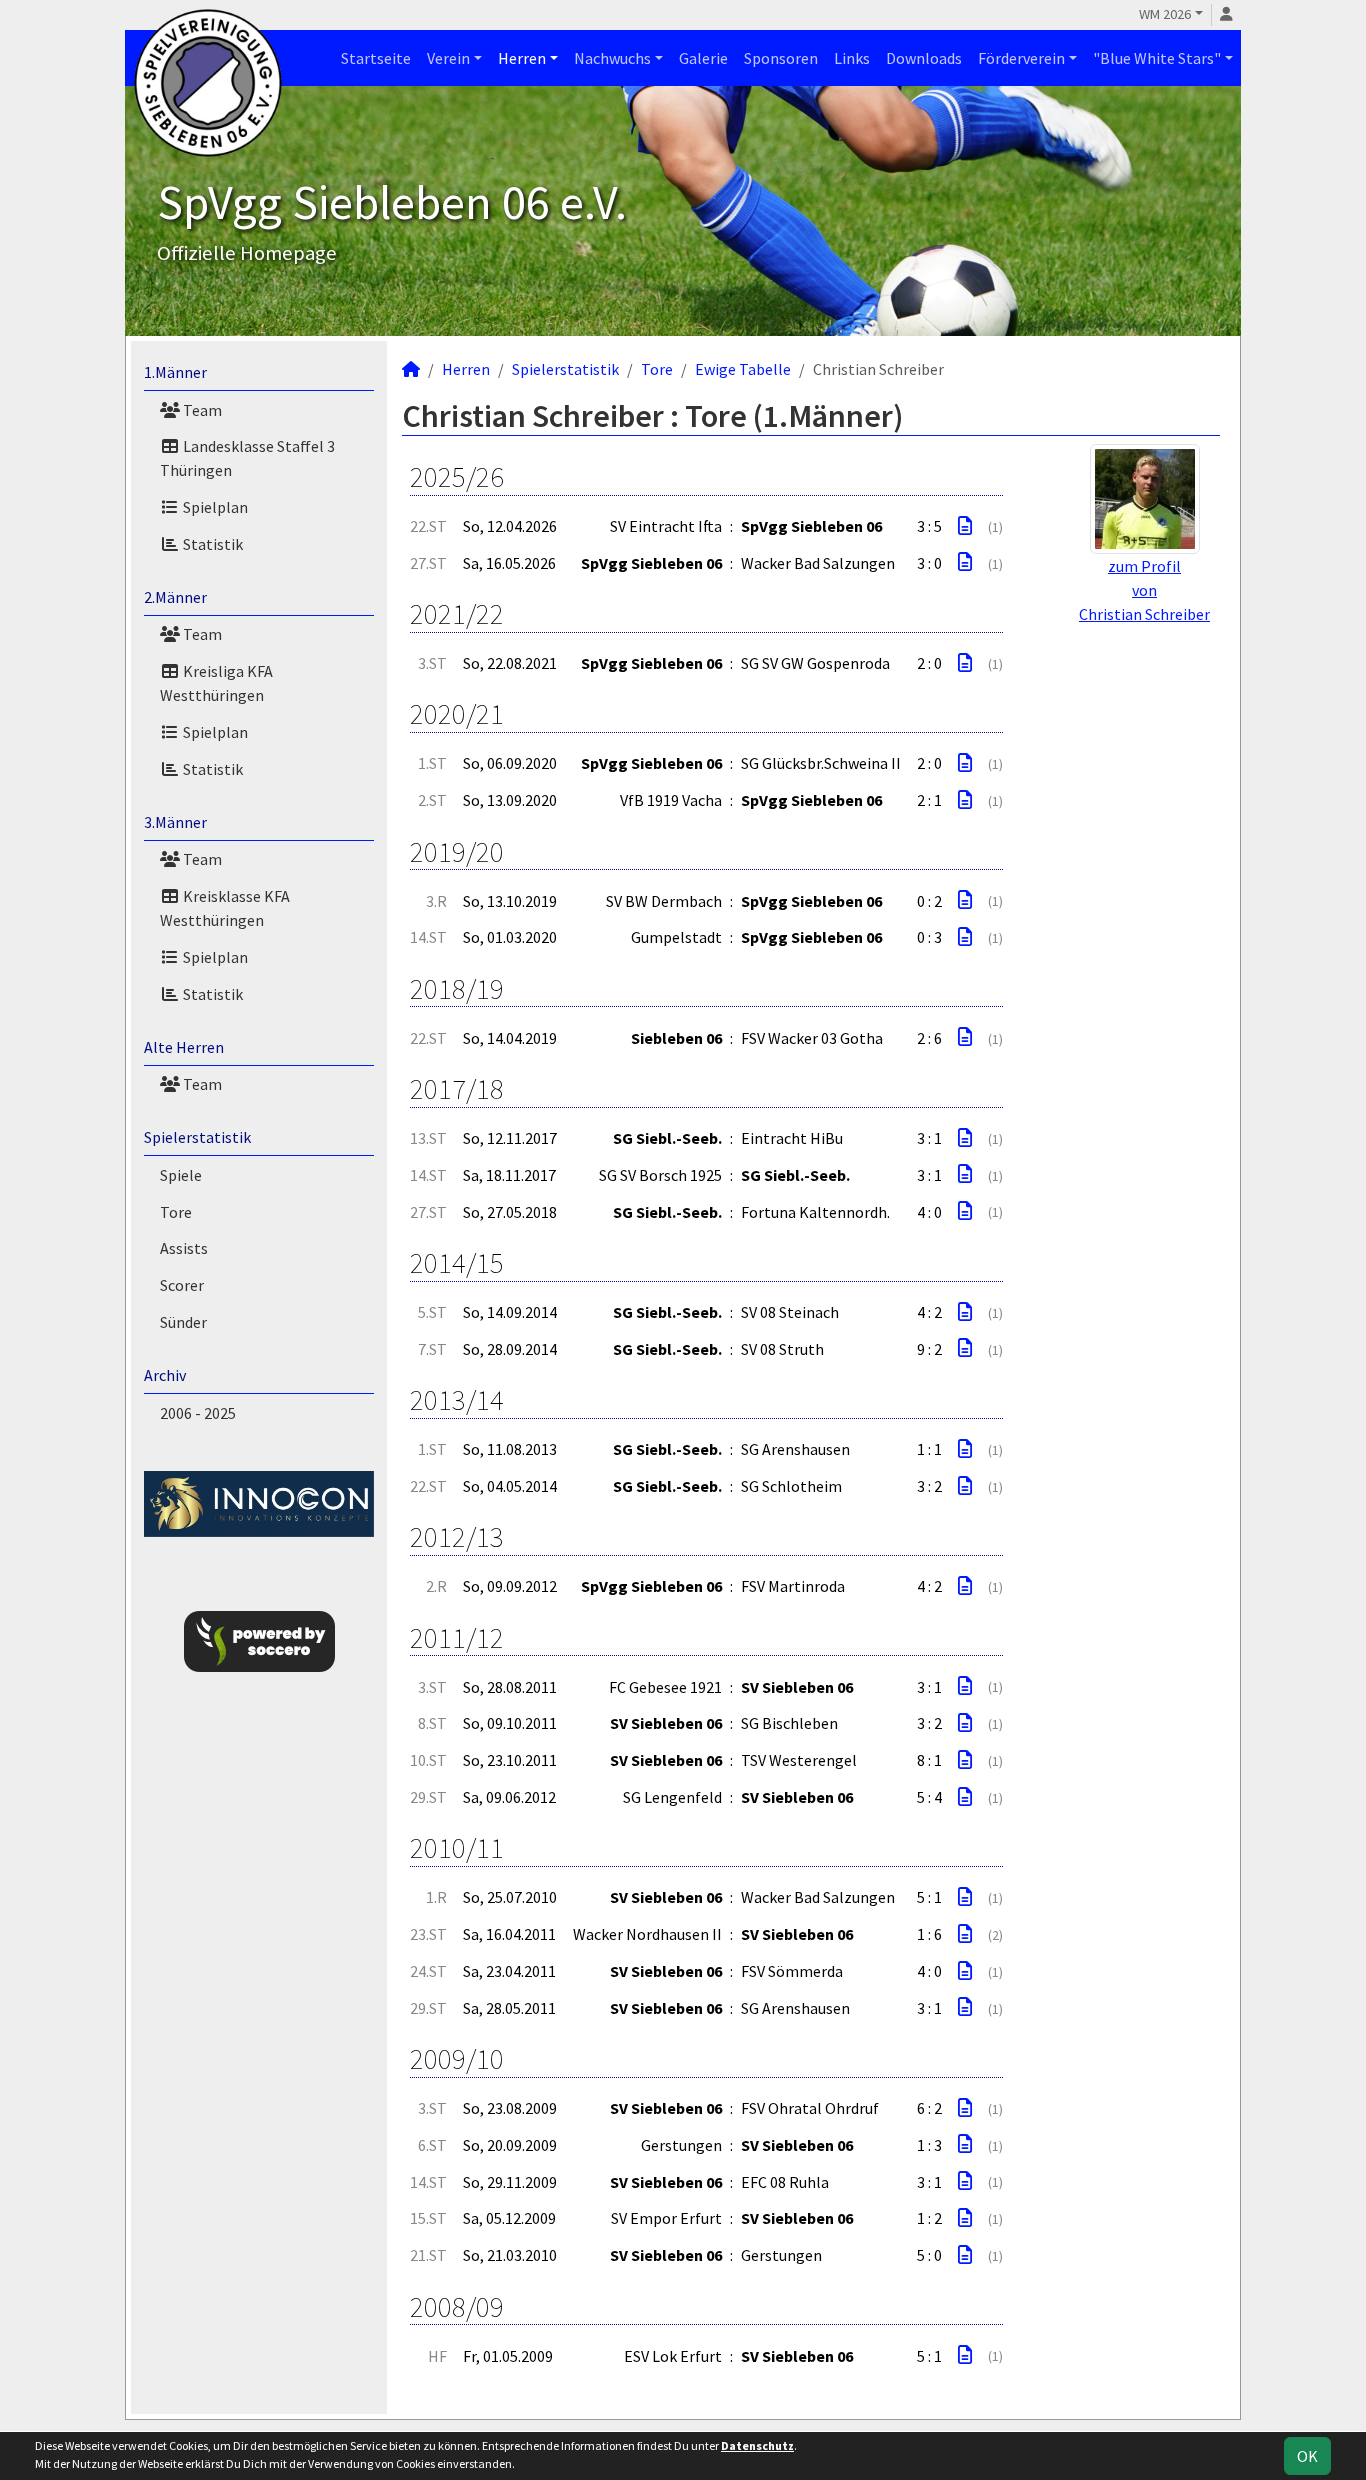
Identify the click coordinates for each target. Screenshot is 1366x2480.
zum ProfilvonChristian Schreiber (1144, 590)
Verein (448, 58)
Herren (522, 58)
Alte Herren (184, 1047)
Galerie (703, 58)
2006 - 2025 (198, 1413)
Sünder (183, 1322)
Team (201, 410)
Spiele (181, 1175)
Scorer (182, 1285)
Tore (176, 1212)
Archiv (165, 1375)
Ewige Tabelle (743, 369)
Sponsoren (781, 58)
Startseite (376, 58)
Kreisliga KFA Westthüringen (216, 683)
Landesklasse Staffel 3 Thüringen (247, 458)
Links (852, 58)
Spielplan (214, 507)
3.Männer (175, 822)
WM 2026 (1165, 14)
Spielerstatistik (197, 1137)
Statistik (211, 544)
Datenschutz (757, 2445)
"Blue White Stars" (1157, 58)
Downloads (924, 58)
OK (1307, 2456)
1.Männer (175, 372)
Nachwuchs (612, 58)
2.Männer (175, 597)
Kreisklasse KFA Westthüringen (225, 908)
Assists (184, 1248)
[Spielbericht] (965, 526)
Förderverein (1021, 58)
